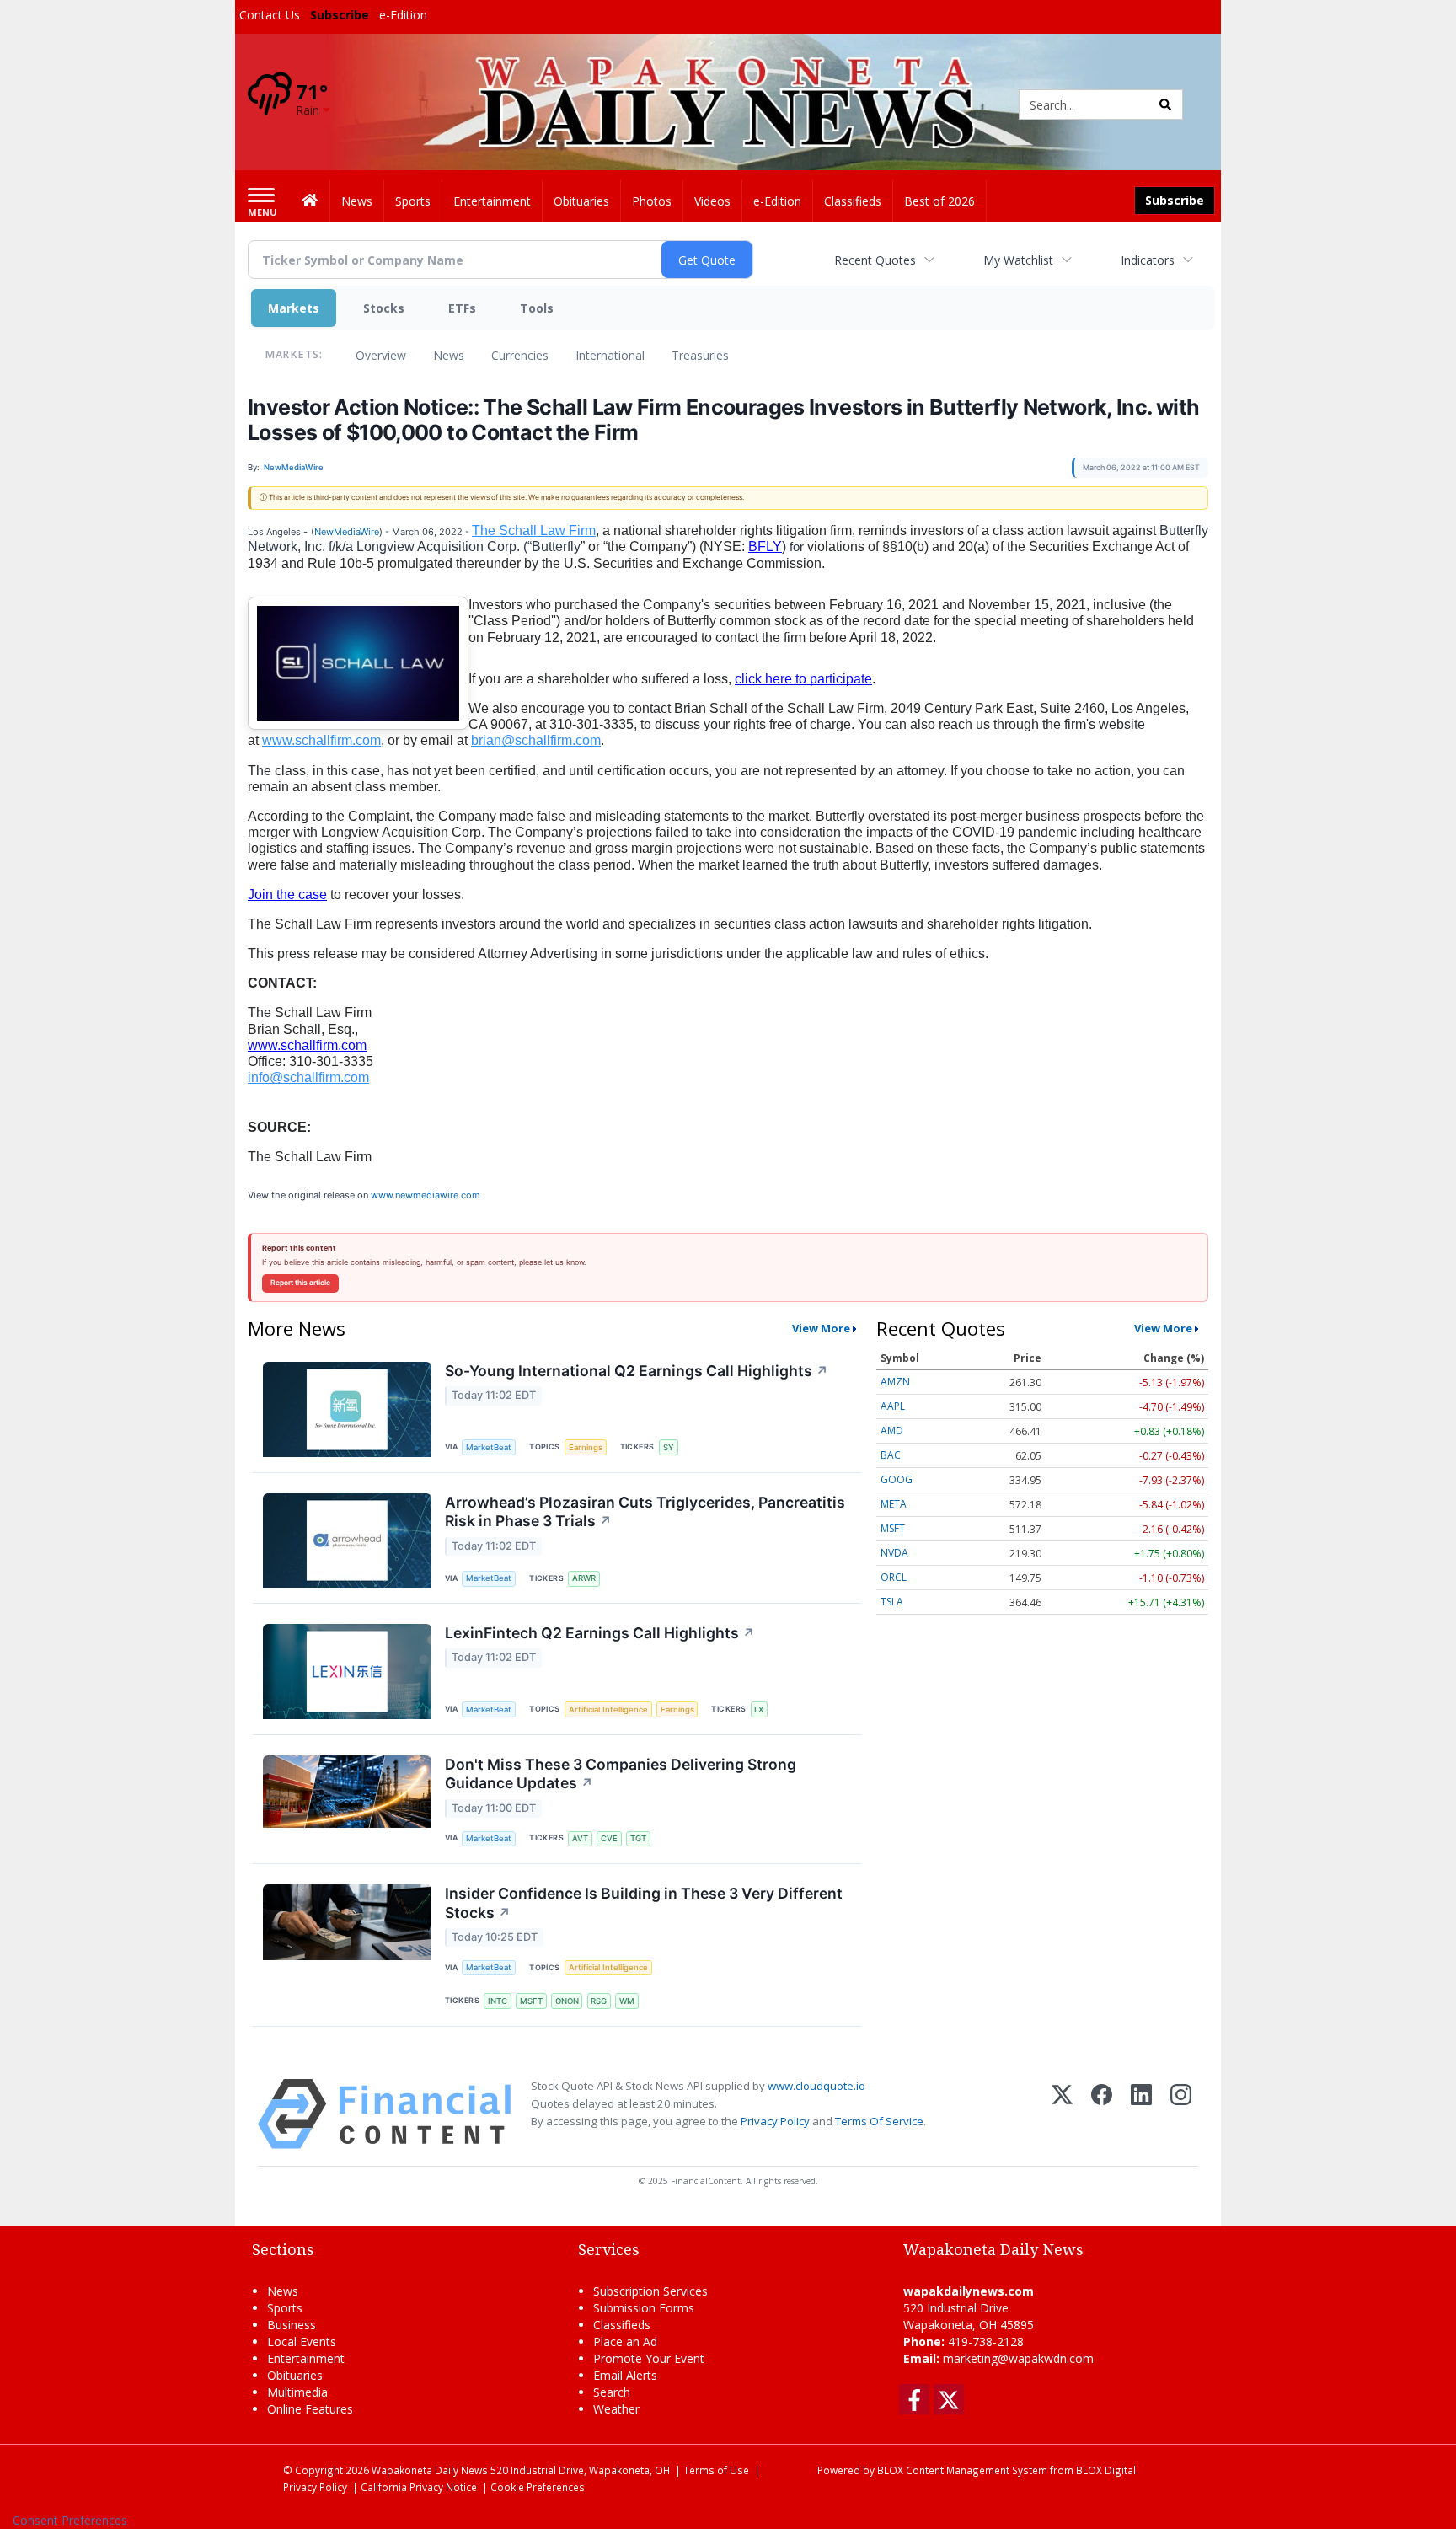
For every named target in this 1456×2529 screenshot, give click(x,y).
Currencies (520, 355)
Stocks (384, 308)
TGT (638, 1838)
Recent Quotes (875, 260)
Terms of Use (716, 2470)
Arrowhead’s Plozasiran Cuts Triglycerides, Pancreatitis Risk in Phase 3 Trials (645, 1512)
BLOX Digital (1106, 2470)
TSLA (892, 1602)
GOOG (897, 1479)
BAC (891, 1455)
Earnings (586, 1447)
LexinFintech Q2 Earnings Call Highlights (600, 1633)
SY (669, 1447)
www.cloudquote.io (816, 2086)
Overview (381, 355)
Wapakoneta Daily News (430, 2470)
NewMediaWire (347, 532)
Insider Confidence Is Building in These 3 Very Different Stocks (644, 1903)
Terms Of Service (879, 2121)
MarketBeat (489, 1447)
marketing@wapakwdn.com (1018, 2358)
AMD (892, 1431)
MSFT (531, 2001)
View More (821, 1328)
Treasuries (700, 355)
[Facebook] (1102, 2114)
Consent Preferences (70, 2520)
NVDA (894, 1553)
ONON (567, 2001)
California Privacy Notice (419, 2487)
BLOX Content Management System (962, 2470)
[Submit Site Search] (1165, 104)
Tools (537, 308)
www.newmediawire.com (426, 1195)
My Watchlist (1018, 260)
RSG (599, 2001)
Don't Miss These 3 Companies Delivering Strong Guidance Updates (621, 1774)
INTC (498, 2001)
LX (759, 1709)
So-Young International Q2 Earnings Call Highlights (637, 1371)
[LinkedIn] (1141, 2114)
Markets (294, 308)
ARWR (584, 1578)
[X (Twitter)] (1062, 2114)
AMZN (895, 1382)
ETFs (462, 308)
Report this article (300, 1283)
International (610, 355)
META (894, 1504)
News (449, 355)
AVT (580, 1838)
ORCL (894, 1577)
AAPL (893, 1406)
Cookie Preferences (538, 2487)
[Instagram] (1181, 2114)
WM (627, 2001)
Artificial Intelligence (608, 1709)
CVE (609, 1838)
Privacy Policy (775, 2121)
